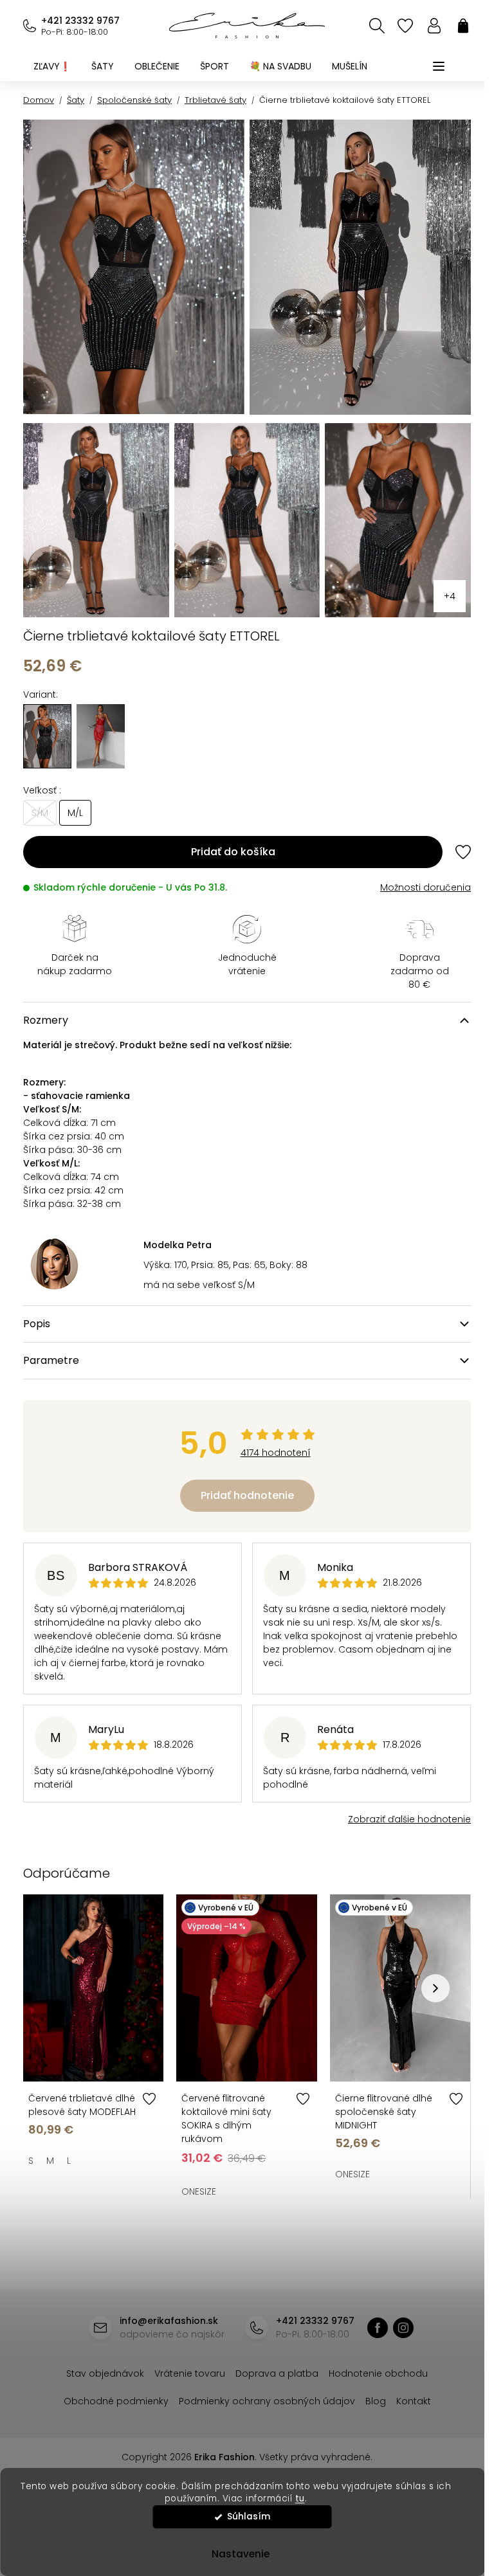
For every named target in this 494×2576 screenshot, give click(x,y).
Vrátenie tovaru (190, 2373)
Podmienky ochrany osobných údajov (267, 2401)
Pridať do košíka (233, 852)
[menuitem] (52, 66)
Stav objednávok (105, 2373)
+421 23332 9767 (80, 21)
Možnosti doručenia (425, 887)
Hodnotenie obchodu (378, 2373)
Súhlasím (249, 2517)
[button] (435, 1988)
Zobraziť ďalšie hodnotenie (409, 1819)
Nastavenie (241, 2554)
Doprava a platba (277, 2373)
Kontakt (414, 2401)
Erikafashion (378, 2328)
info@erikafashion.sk (169, 2321)
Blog (376, 2401)
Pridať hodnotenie (247, 1495)
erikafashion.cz (403, 2328)
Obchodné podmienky (116, 2401)
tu (300, 2499)
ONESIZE (199, 2191)
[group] (101, 736)
